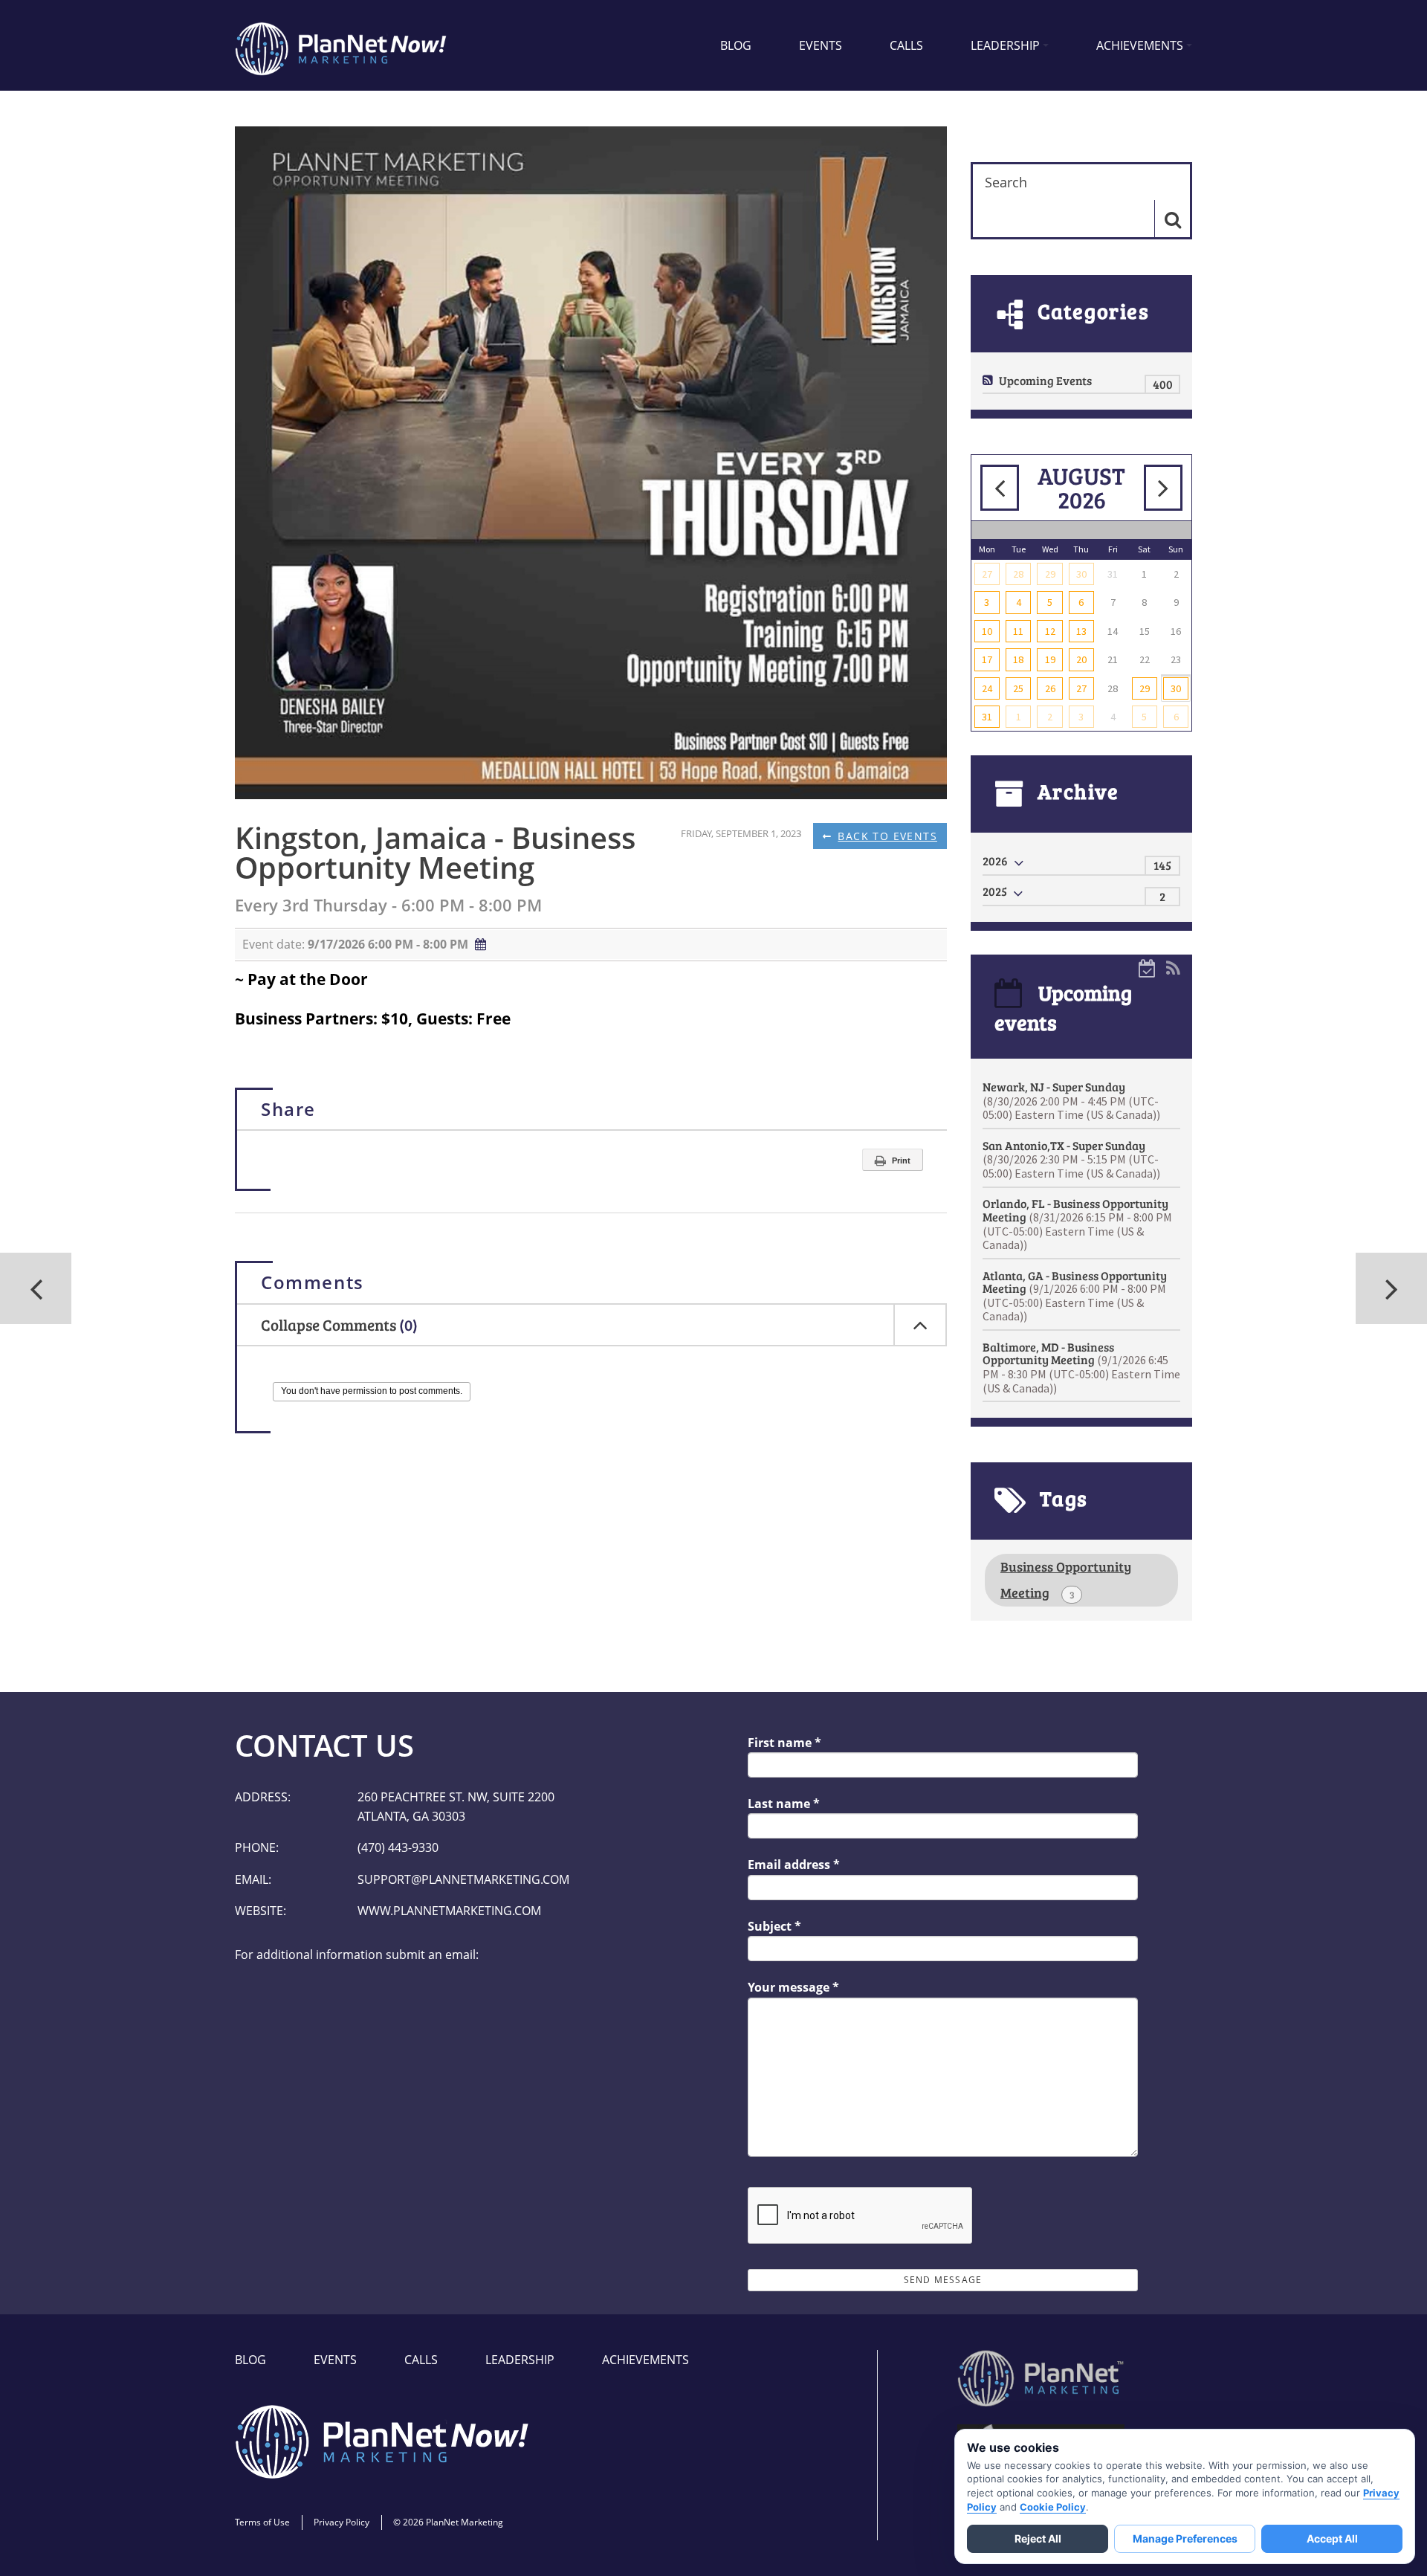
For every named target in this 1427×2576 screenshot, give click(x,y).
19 (1050, 659)
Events (821, 45)
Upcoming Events (1045, 380)
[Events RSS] (1173, 967)
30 (1081, 574)
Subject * (774, 1926)
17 (987, 659)
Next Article (36, 1288)
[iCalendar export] (1148, 967)
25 (1018, 688)
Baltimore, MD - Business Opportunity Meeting (1081, 1367)
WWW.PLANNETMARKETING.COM (449, 1911)
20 (1081, 659)
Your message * (793, 1987)
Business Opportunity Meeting (1066, 1579)
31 (987, 717)
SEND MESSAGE (943, 2280)
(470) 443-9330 (398, 1847)
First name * (784, 1743)
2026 (995, 861)
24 (987, 688)
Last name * (784, 1804)
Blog (736, 45)
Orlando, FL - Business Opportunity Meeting (1077, 1224)
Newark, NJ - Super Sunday (1071, 1100)
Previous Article (1391, 1288)
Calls (906, 45)
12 (1050, 631)
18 (1018, 659)
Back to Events (887, 836)
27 (987, 574)
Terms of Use (262, 2522)
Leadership (1005, 45)
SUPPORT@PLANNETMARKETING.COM (463, 1879)
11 (1018, 631)
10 (987, 631)
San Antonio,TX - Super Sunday (1071, 1159)
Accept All (1332, 2538)
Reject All (1038, 2538)
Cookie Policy (1053, 2507)
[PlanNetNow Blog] (342, 45)
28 (1018, 574)
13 (1081, 631)
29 (1050, 574)
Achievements (1140, 45)
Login (9, 2567)
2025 (995, 891)
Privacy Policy (342, 2522)
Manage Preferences (1185, 2538)
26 (1050, 688)
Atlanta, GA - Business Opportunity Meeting (1075, 1296)
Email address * (794, 1865)
